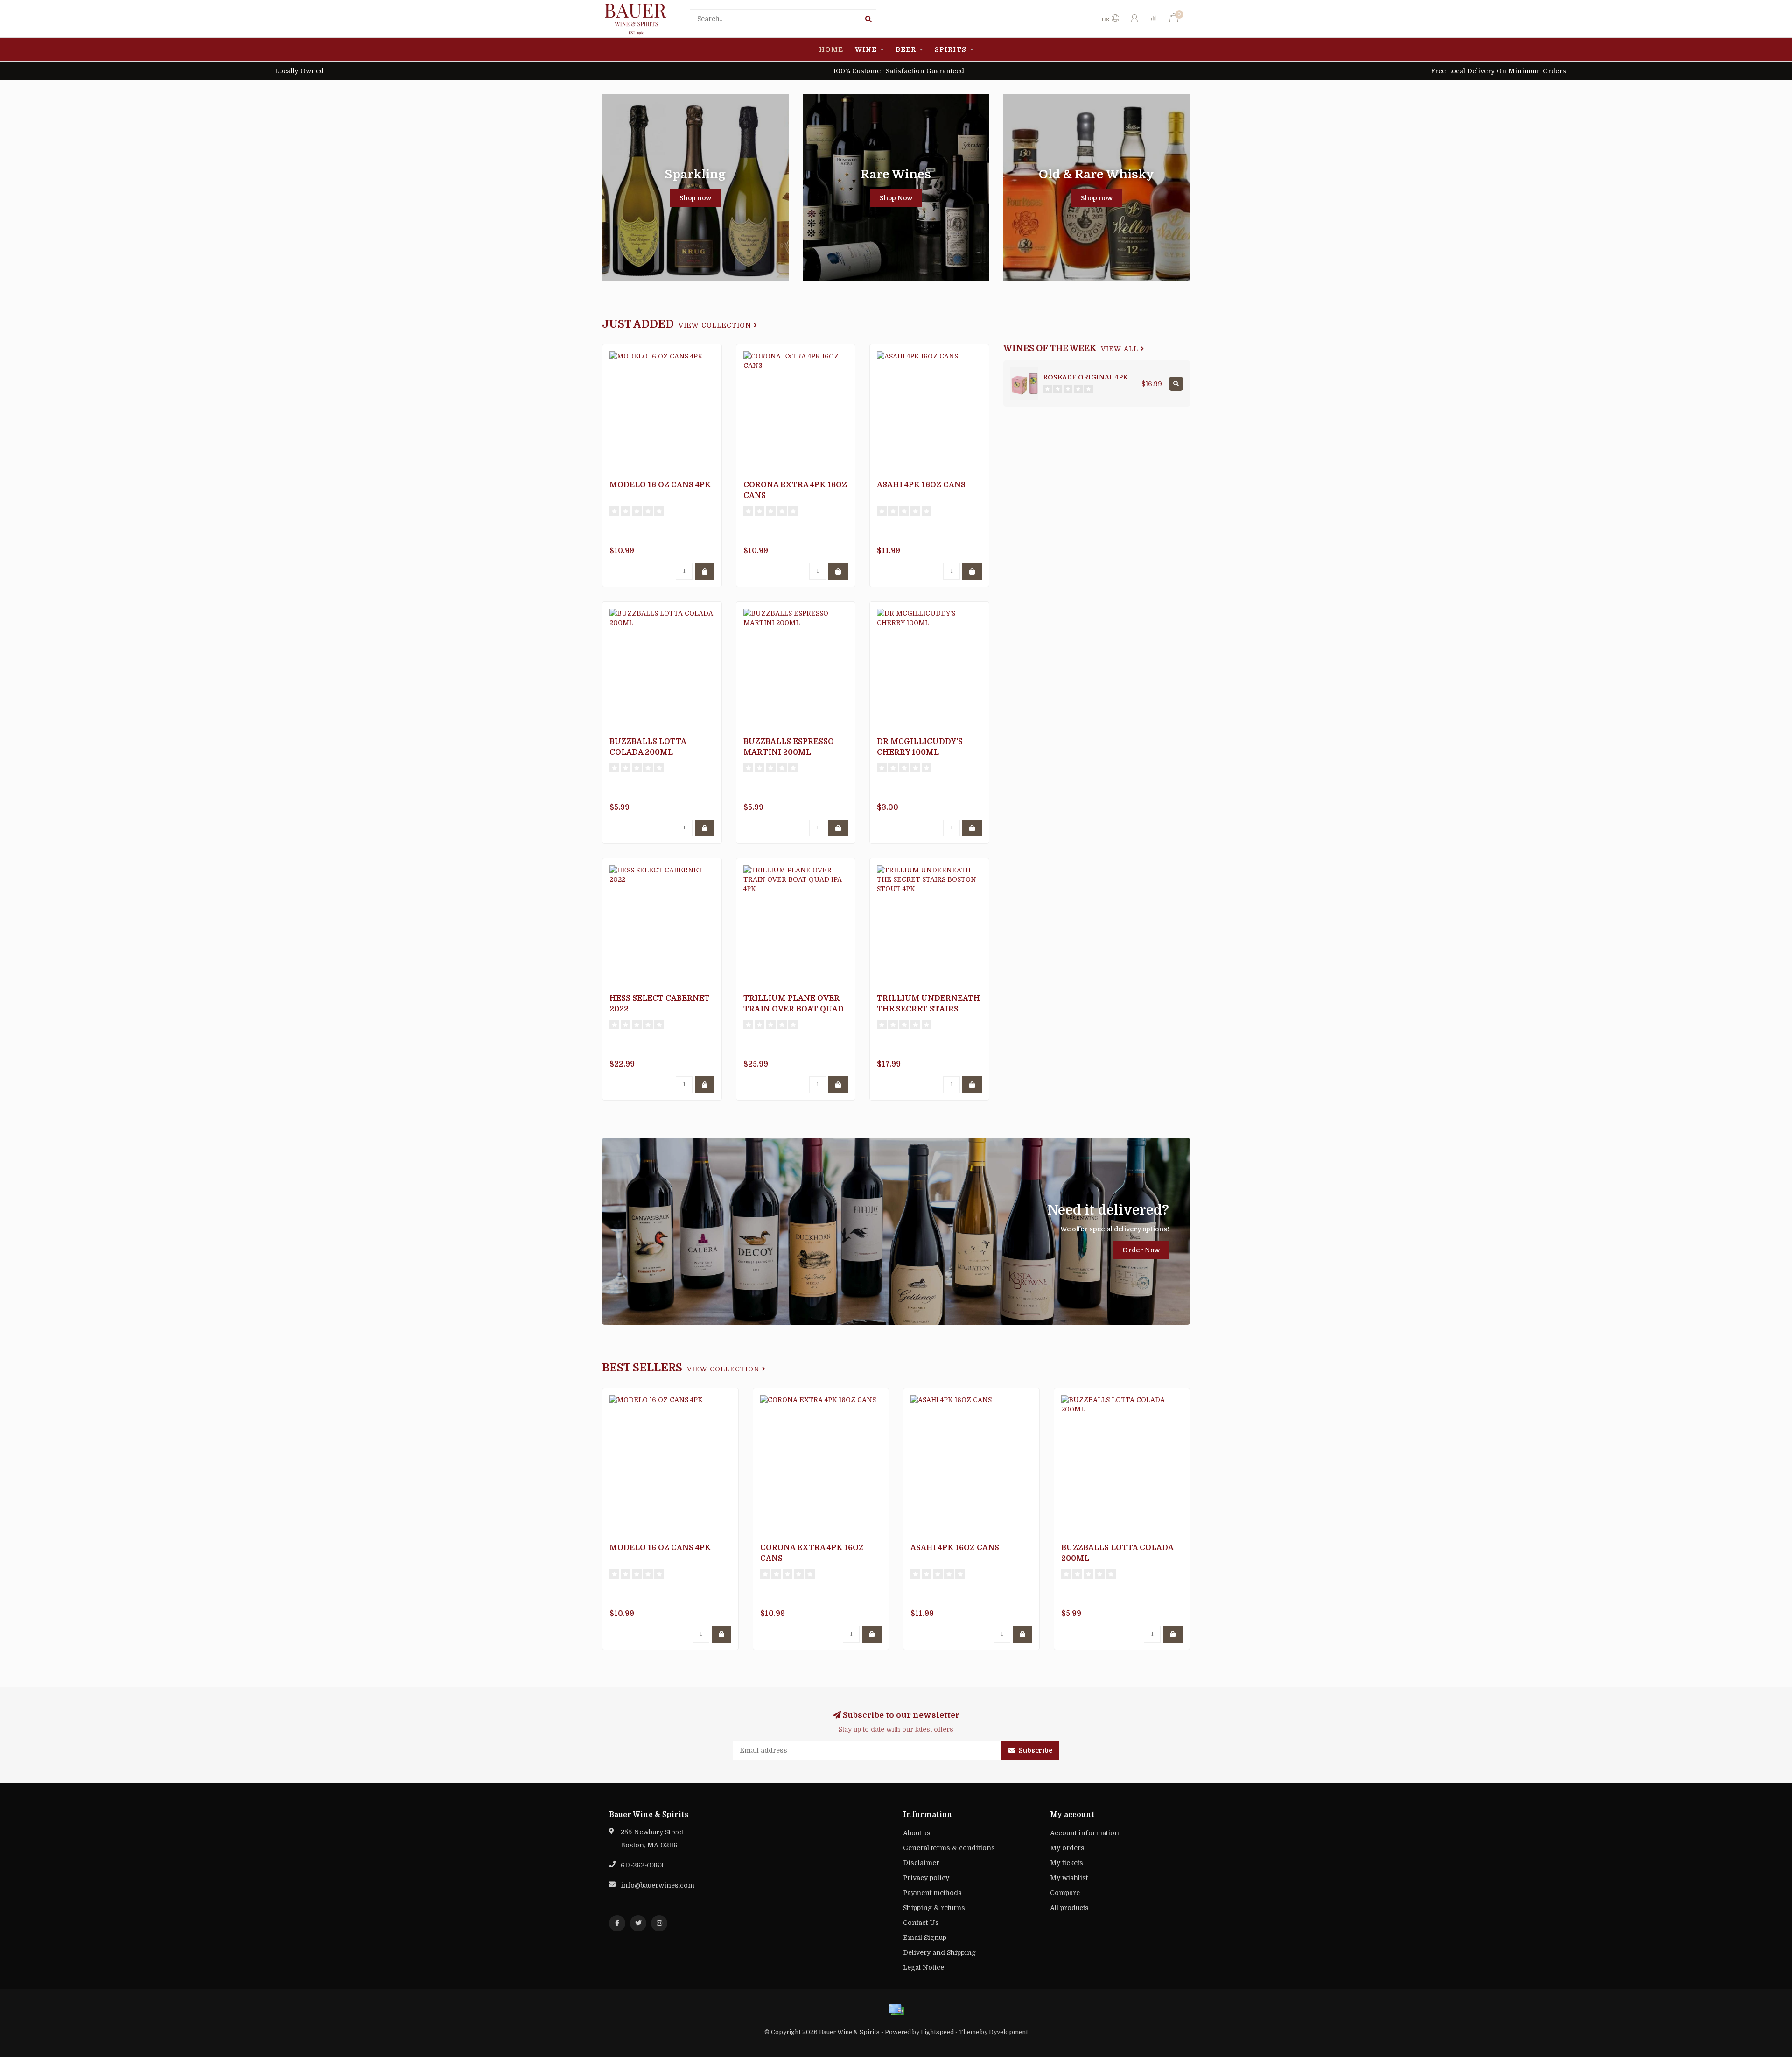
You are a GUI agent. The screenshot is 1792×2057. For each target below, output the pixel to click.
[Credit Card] (896, 2010)
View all (1121, 349)
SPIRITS (951, 49)
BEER (906, 49)
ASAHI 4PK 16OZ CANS (921, 485)
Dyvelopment (1008, 2032)
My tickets (1067, 1863)
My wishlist (1069, 1878)
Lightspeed (937, 2032)
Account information (1085, 1833)
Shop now (695, 198)
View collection (716, 326)
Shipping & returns (934, 1908)
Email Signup (925, 1938)
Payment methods (932, 1893)
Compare (1065, 1893)
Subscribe (1035, 1750)
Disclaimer (921, 1863)
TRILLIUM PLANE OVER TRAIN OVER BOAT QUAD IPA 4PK (794, 1009)
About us (917, 1833)
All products (1069, 1908)
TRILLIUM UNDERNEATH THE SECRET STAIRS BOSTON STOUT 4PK (928, 1009)
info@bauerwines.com (658, 1885)
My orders (1067, 1848)
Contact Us (921, 1923)
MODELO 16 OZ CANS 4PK (660, 485)
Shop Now (896, 198)
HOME (831, 49)
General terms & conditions (949, 1848)
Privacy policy (926, 1878)
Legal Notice (924, 1967)
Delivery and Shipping (939, 1952)
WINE (866, 49)
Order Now (1141, 1250)
